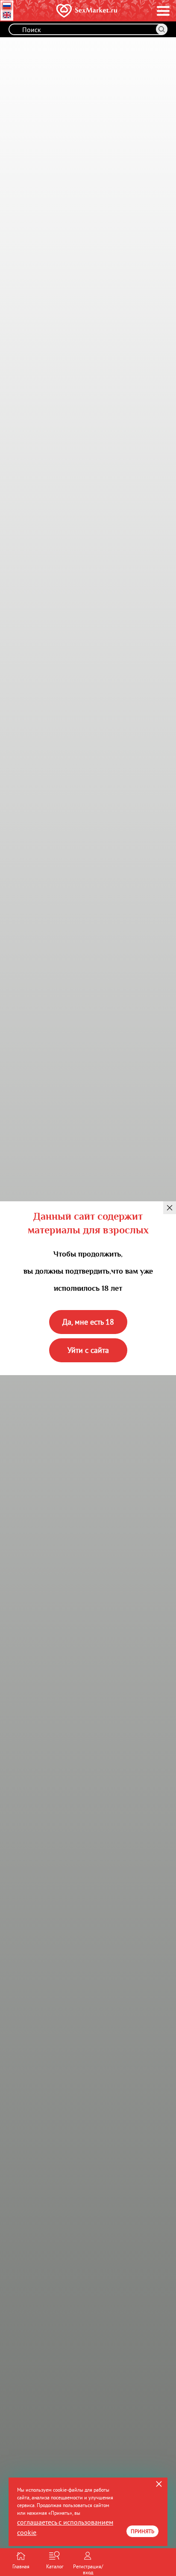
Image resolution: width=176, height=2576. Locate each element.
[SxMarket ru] (75, 11)
